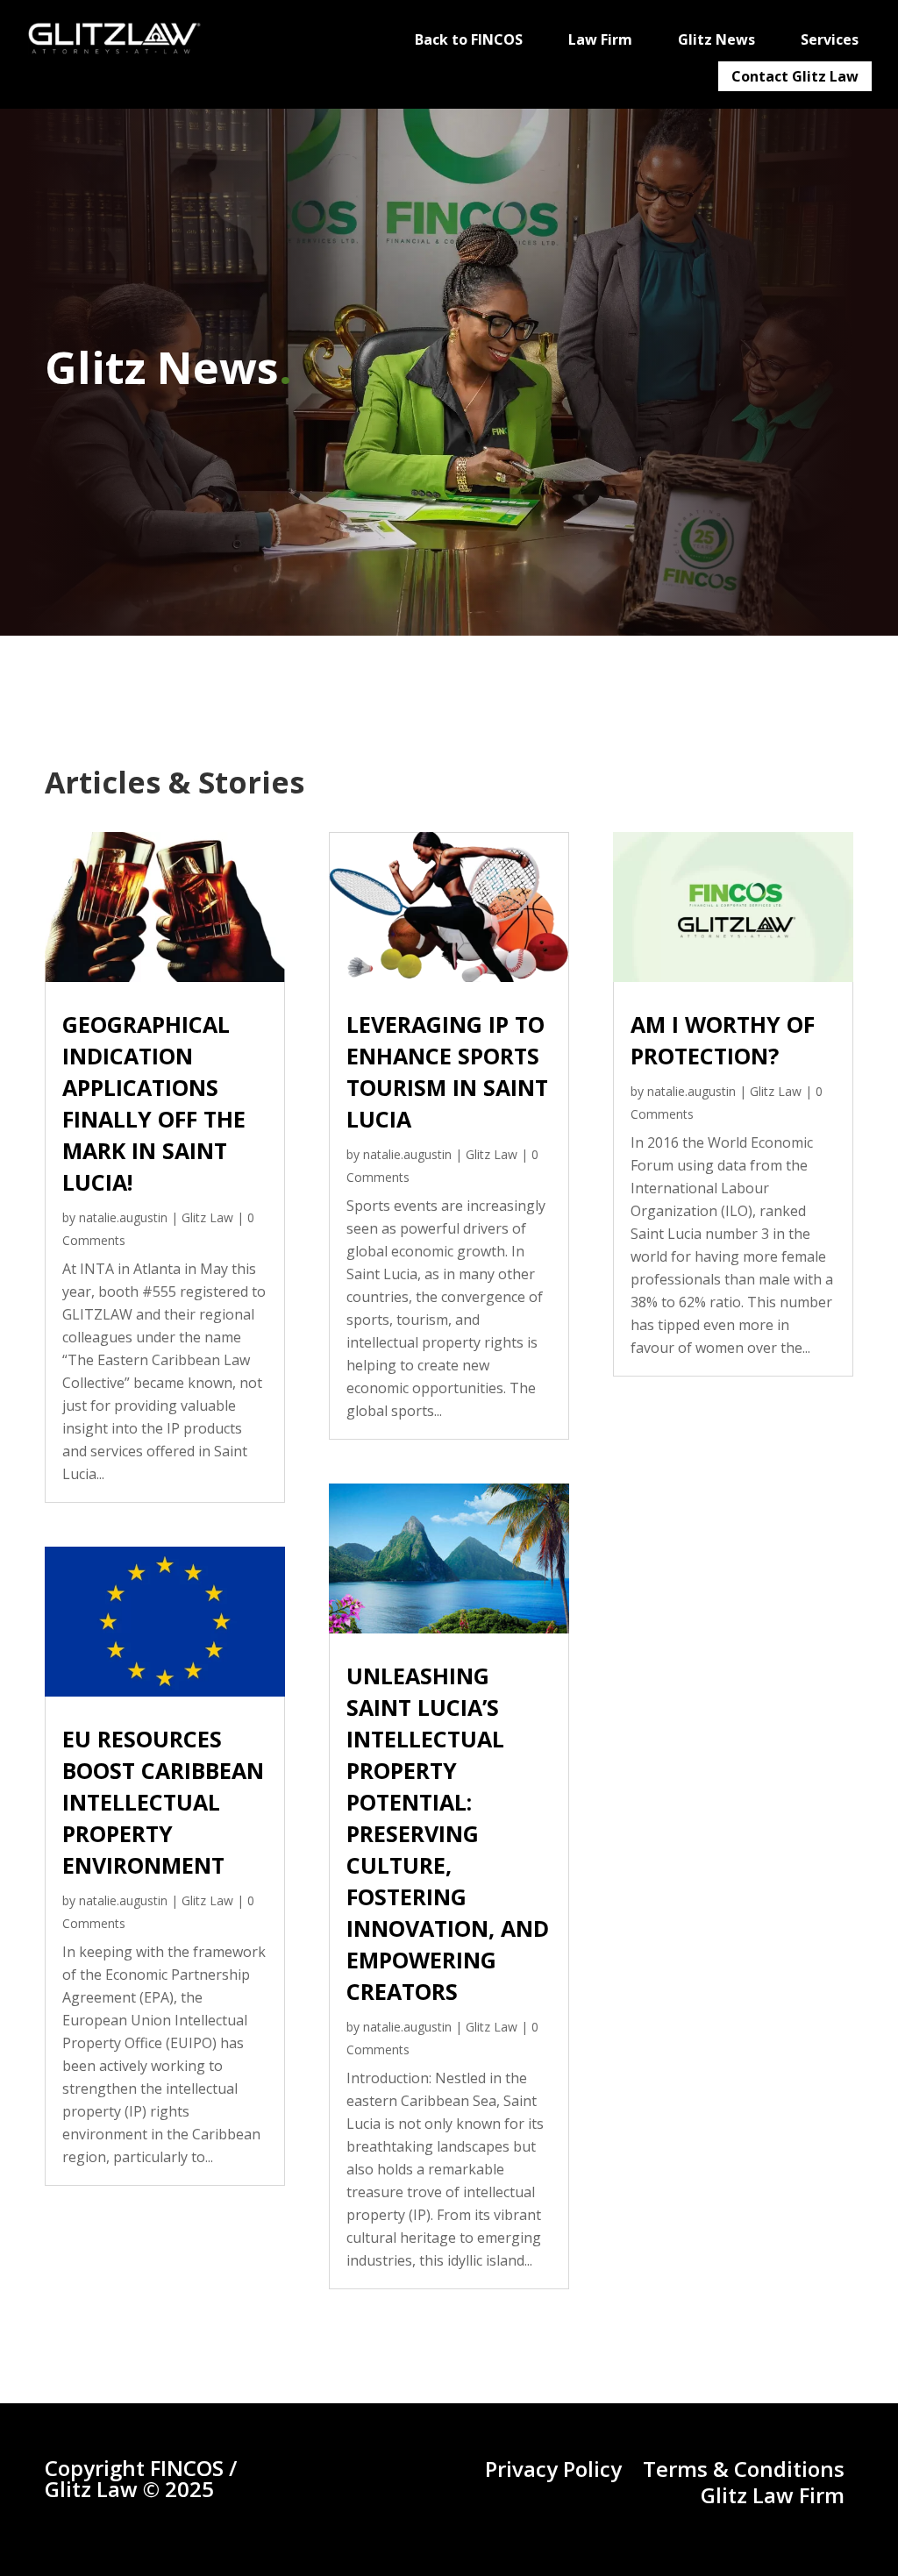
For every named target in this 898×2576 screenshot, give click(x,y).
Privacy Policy (553, 2469)
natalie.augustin (123, 1217)
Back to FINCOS (469, 39)
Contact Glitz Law (795, 76)
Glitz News (716, 39)
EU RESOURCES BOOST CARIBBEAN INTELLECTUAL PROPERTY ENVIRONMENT (163, 1802)
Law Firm (600, 39)
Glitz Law (207, 1217)
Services (830, 39)
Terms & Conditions (744, 2469)
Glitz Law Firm (773, 2495)
